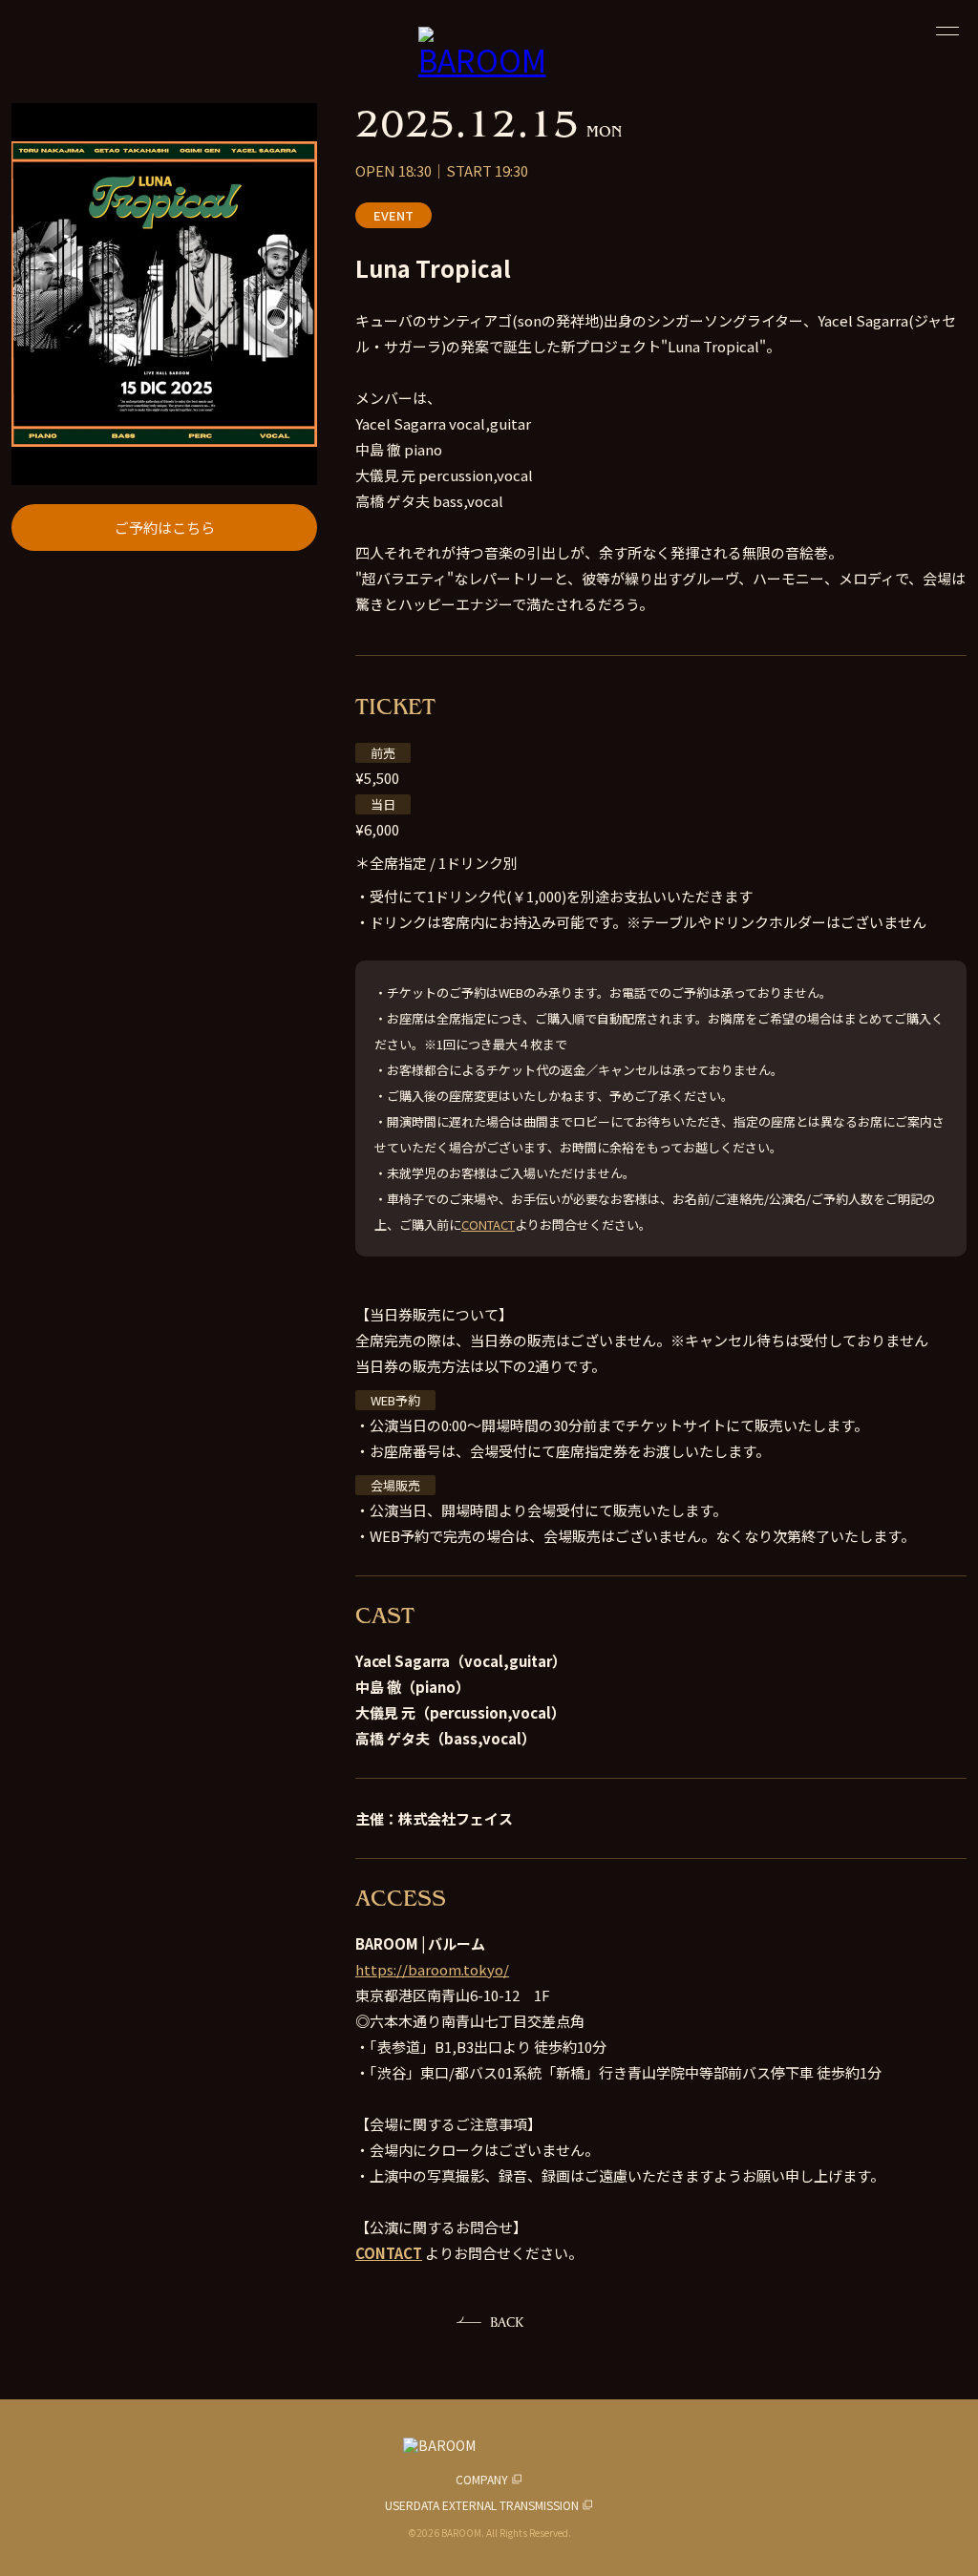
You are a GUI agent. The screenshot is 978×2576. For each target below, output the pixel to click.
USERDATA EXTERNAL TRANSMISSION (482, 2505)
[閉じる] (947, 31)
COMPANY (482, 2479)
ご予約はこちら (165, 528)
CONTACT (488, 1225)
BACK (507, 2322)
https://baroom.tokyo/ (432, 1969)
